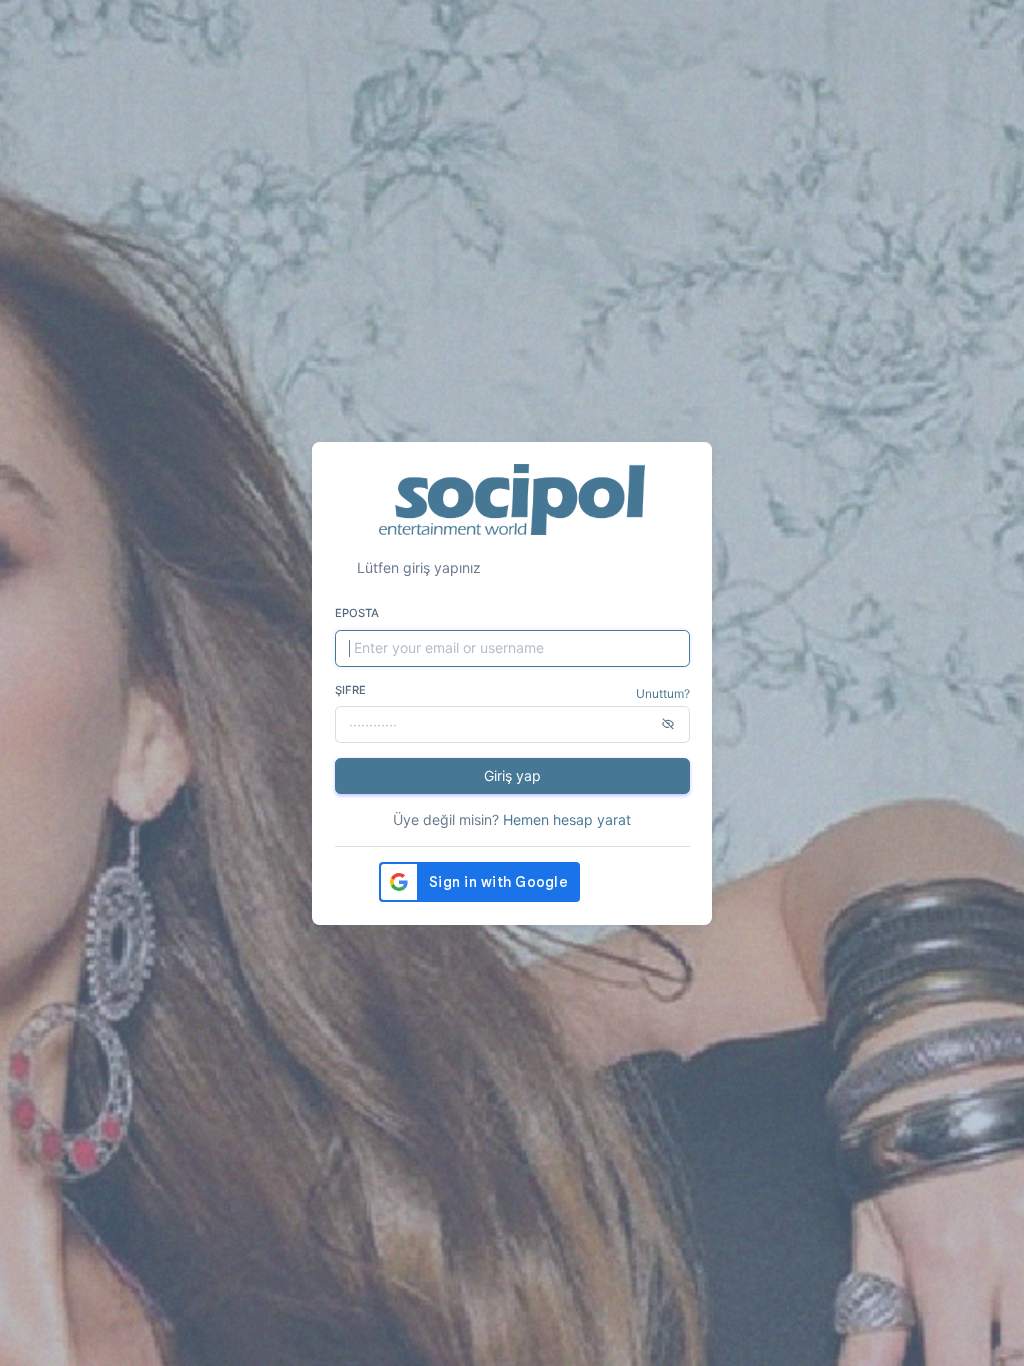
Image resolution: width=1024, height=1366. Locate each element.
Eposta (357, 613)
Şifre (350, 690)
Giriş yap (512, 775)
